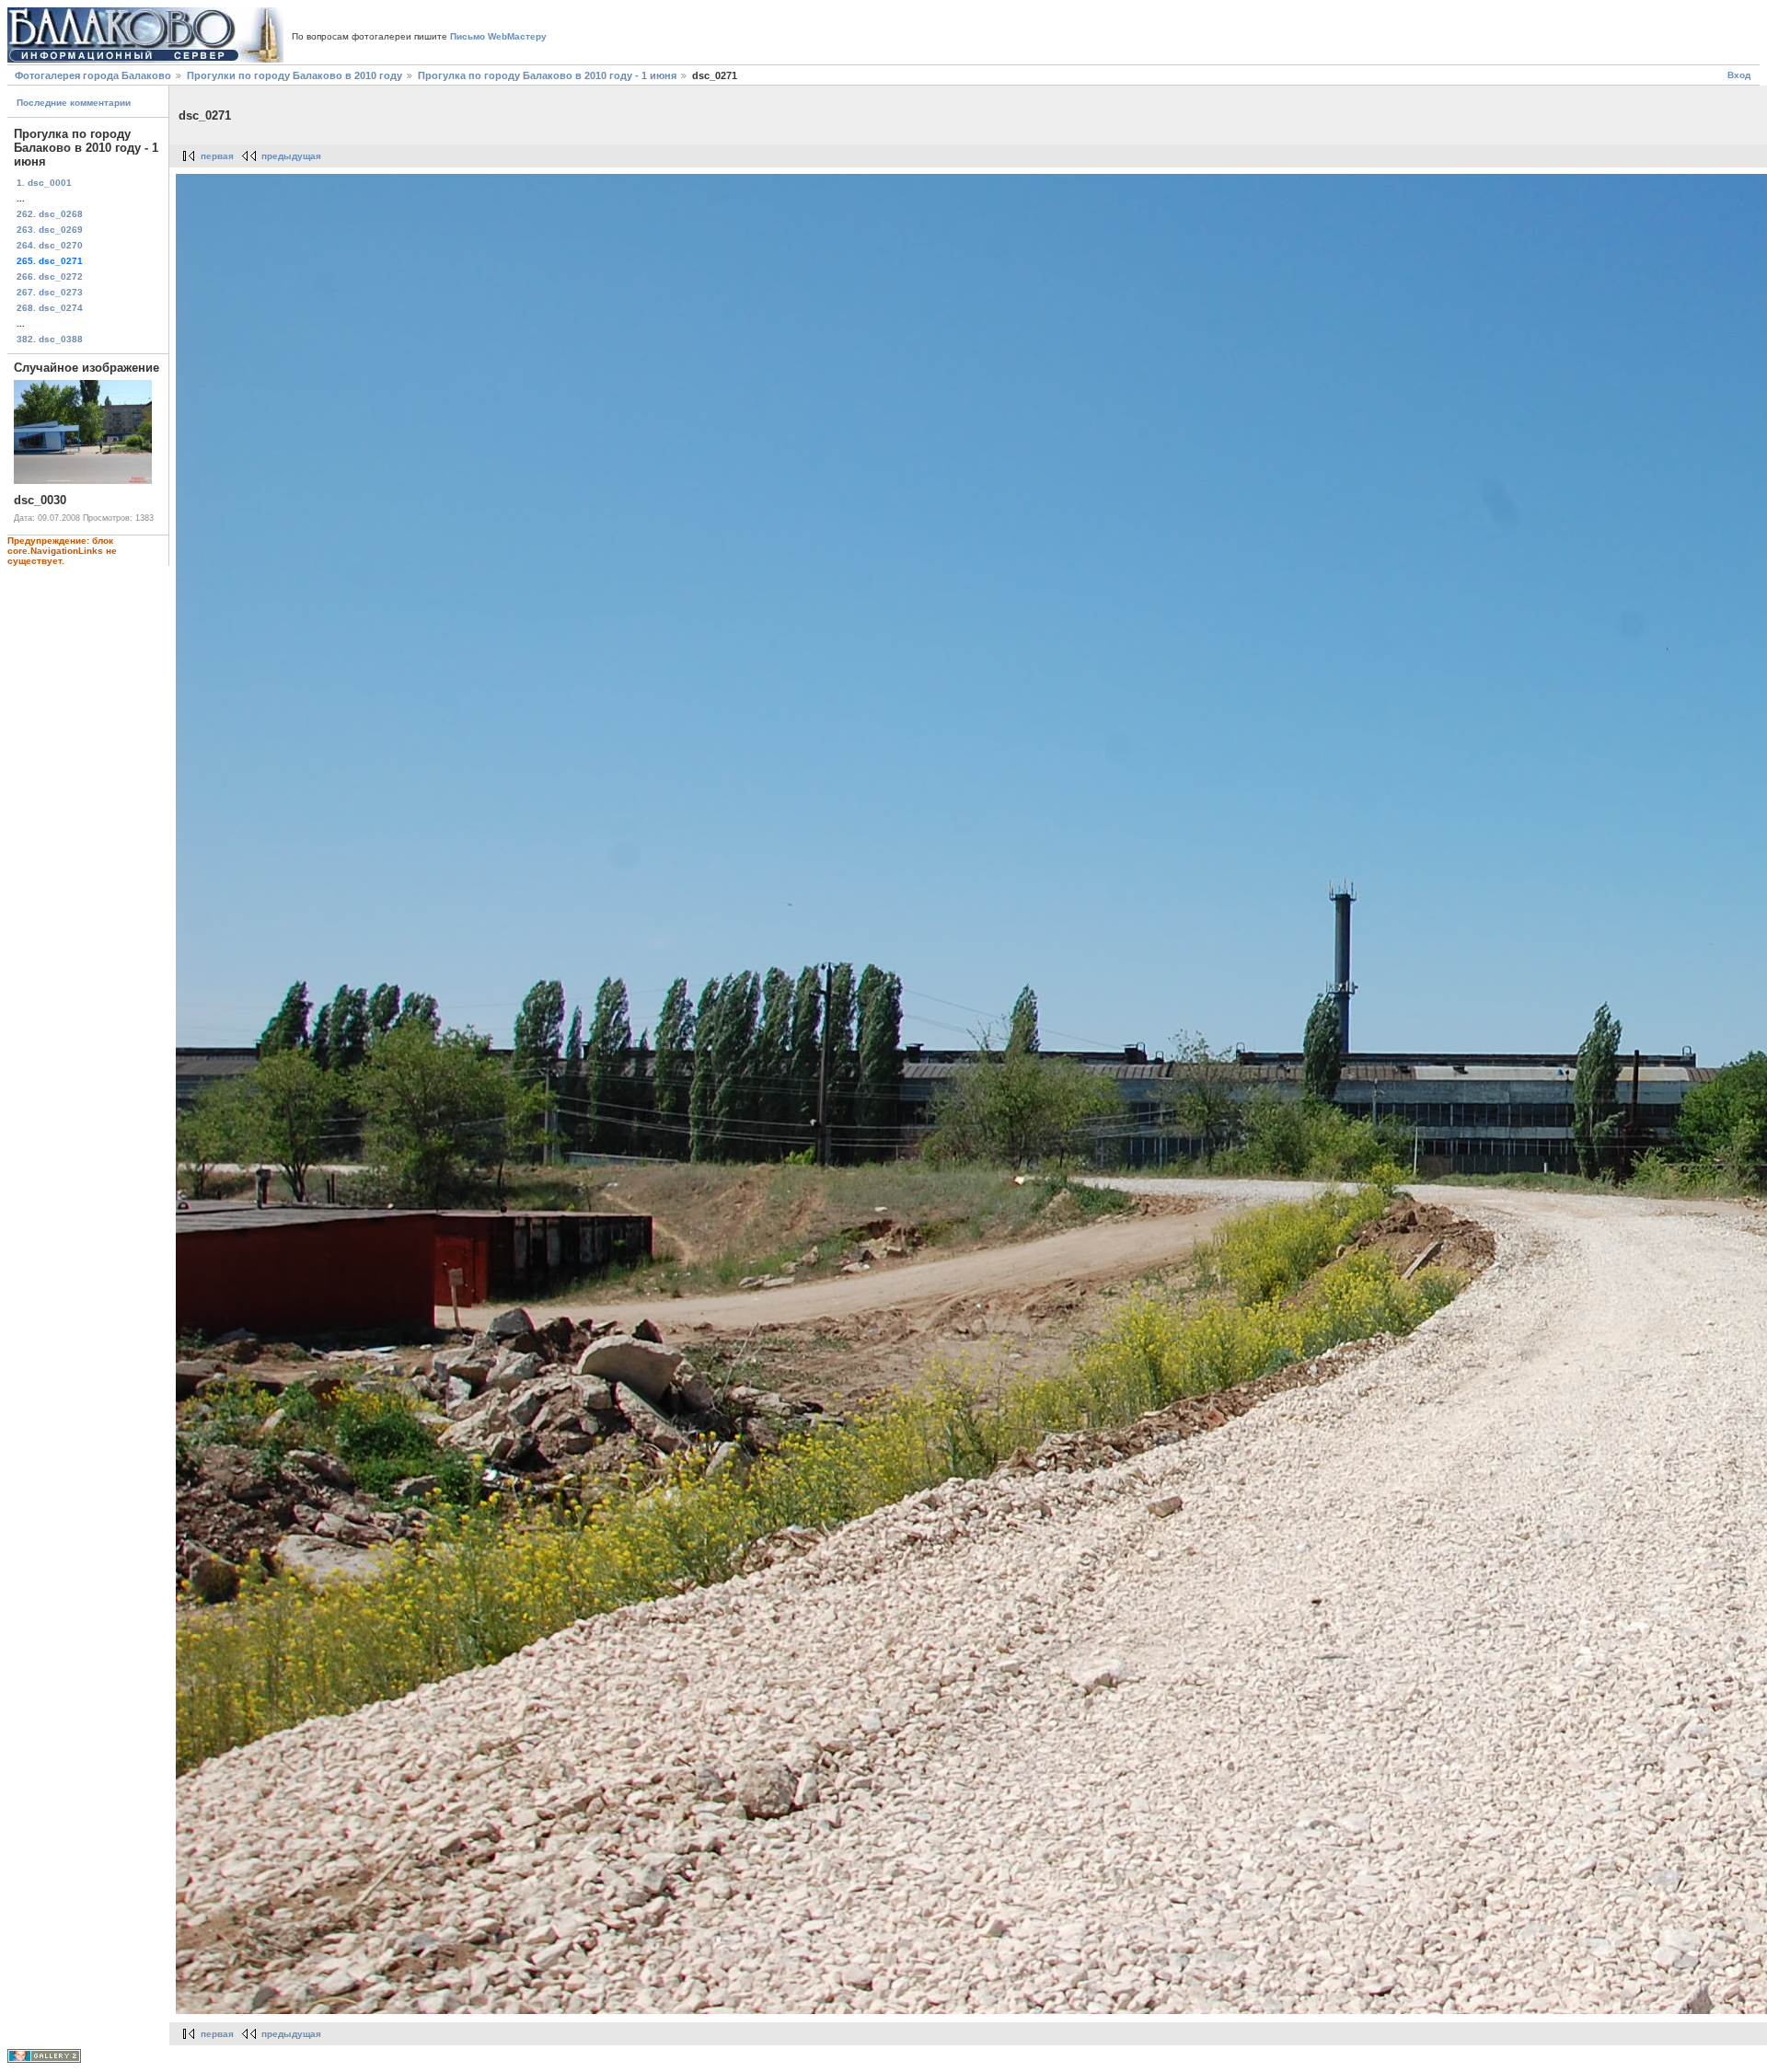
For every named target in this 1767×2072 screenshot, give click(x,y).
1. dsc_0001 (44, 183)
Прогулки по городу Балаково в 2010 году (294, 75)
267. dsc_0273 (50, 292)
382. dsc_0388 (50, 339)
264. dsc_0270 (50, 245)
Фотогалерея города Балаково (93, 75)
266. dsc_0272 (50, 276)
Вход (1739, 75)
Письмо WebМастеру (498, 36)
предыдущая (291, 156)
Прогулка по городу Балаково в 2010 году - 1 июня (547, 75)
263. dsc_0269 (50, 230)
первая (217, 156)
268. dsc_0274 (50, 308)
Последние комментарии (74, 103)
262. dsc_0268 (50, 214)
